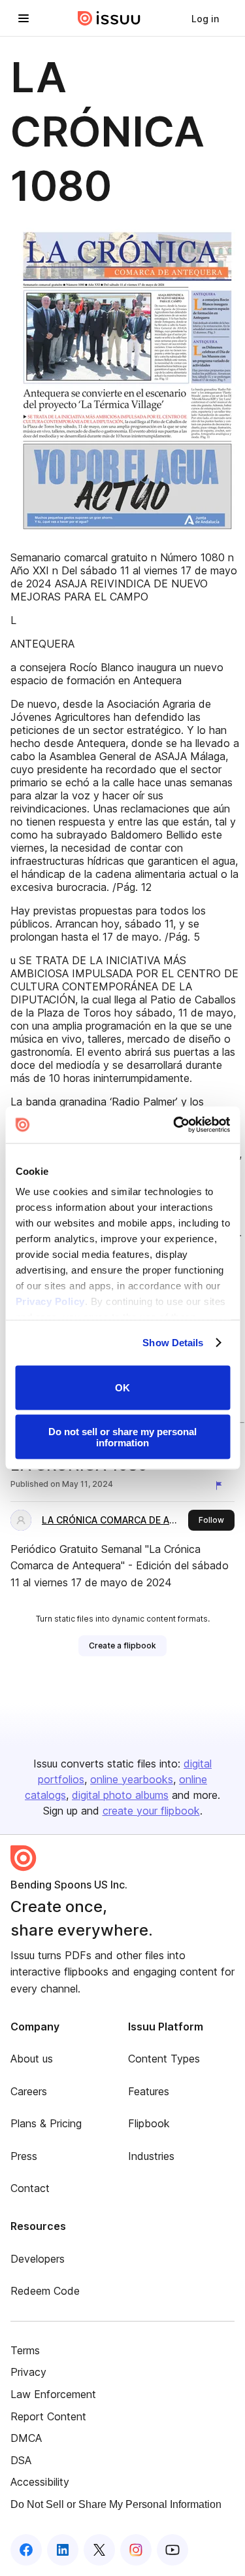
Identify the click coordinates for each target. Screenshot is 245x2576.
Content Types (164, 2059)
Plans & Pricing (46, 2123)
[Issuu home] (109, 18)
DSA (21, 2460)
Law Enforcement (53, 2394)
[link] (205, 18)
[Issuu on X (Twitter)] (99, 2550)
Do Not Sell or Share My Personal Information (116, 2504)
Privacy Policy (50, 1301)
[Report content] (221, 1486)
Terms (25, 2350)
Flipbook (149, 2123)
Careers (29, 2091)
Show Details (173, 1343)
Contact (30, 2188)
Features (149, 2091)
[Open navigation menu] (24, 18)
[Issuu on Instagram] (136, 2550)
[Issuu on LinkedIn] (63, 2550)
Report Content (48, 2416)
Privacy (28, 2372)
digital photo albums (120, 1795)
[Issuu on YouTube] (172, 2550)
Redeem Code (45, 2291)
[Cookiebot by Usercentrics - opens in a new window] (174, 1125)
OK (122, 1388)
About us (32, 2059)
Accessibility (40, 2482)
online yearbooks (132, 1779)
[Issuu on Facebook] (26, 2550)
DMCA (26, 2438)
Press (24, 2156)
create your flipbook (151, 1811)
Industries (151, 2156)
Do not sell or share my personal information (122, 1437)
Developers (38, 2259)
